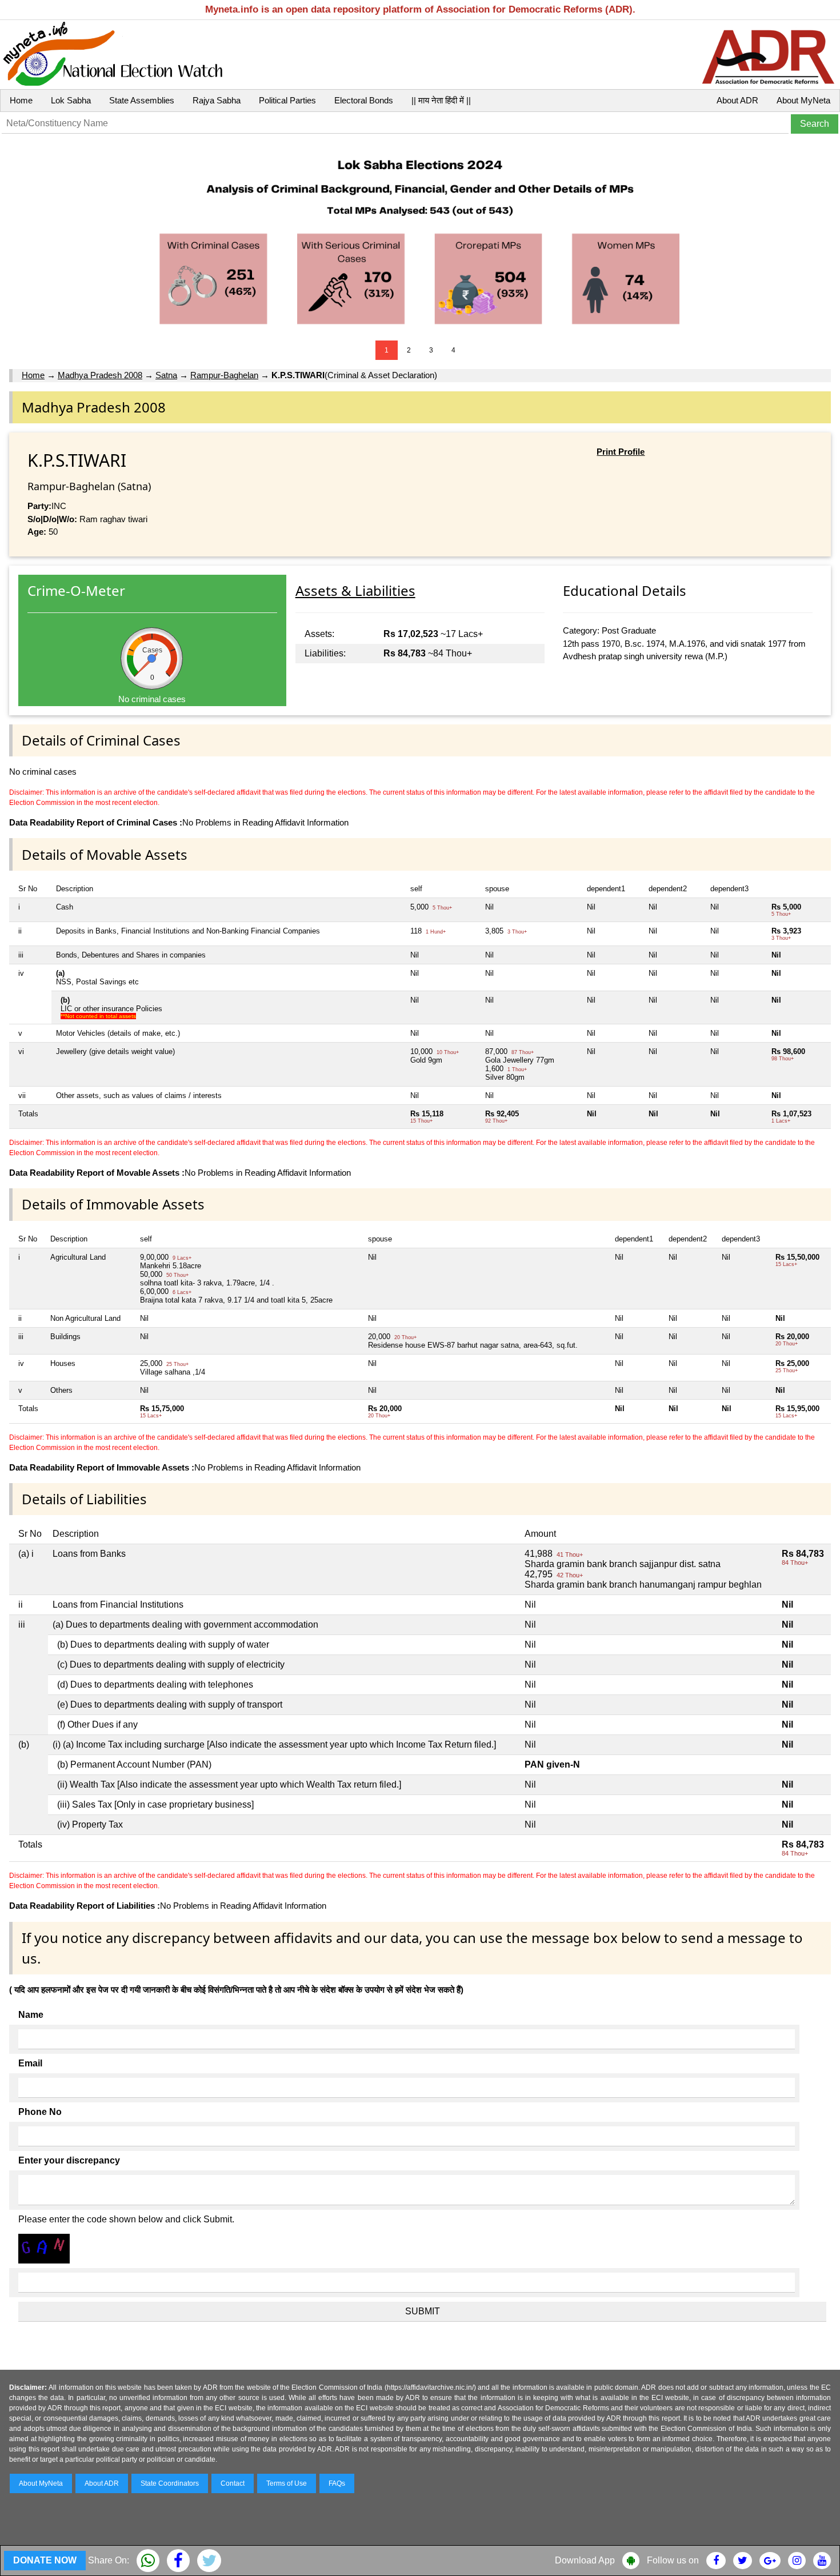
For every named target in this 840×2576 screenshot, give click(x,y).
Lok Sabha (71, 100)
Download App (585, 2560)
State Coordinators (170, 2483)
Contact (233, 2483)
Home (21, 100)
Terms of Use (287, 2483)
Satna (166, 375)
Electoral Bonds (364, 100)
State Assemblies (142, 100)
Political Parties (287, 100)
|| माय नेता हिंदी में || (441, 100)
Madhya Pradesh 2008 (100, 375)
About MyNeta (803, 100)
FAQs (337, 2483)
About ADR (737, 100)
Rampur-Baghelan (224, 375)
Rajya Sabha (217, 100)
